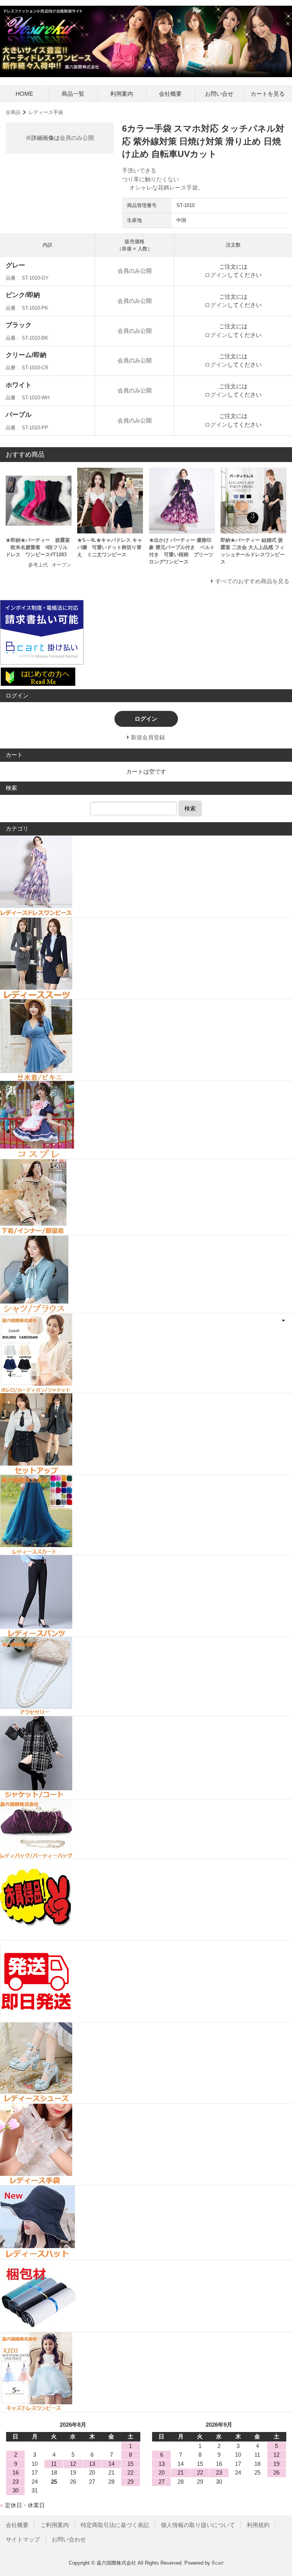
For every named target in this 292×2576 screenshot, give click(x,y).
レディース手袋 (46, 112)
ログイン (216, 275)
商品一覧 (73, 94)
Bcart (218, 2563)
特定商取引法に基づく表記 (115, 2525)
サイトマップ (23, 2539)
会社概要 (170, 94)
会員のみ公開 (77, 138)
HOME (24, 94)
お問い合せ (219, 94)
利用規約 (258, 2525)
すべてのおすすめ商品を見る (252, 581)
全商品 (13, 112)
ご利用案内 (55, 2525)
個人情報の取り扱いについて (198, 2525)
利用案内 (122, 94)
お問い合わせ (69, 2539)
